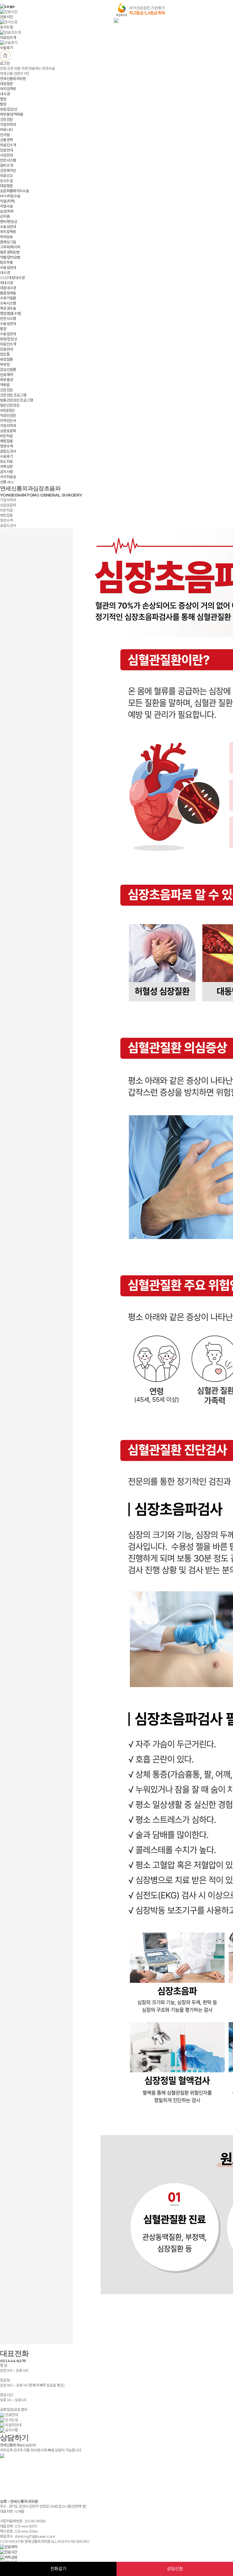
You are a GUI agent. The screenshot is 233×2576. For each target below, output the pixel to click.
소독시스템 (8, 303)
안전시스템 (8, 160)
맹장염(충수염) (11, 313)
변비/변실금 (9, 221)
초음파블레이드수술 (14, 191)
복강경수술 (8, 308)
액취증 (5, 385)
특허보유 (6, 237)
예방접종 (6, 441)
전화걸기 (58, 2569)
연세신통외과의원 (13, 79)
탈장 (3, 104)
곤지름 (5, 216)
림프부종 (6, 262)
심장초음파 (8, 431)
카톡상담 (6, 466)
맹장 (3, 99)
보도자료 (6, 461)
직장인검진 (8, 415)
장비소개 (6, 165)
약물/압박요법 (10, 257)
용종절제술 (8, 293)
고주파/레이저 (10, 247)
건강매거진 (8, 170)
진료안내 (6, 150)
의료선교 (6, 176)
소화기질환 (8, 298)
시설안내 (6, 155)
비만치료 (6, 436)
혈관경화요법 (10, 252)
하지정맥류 (8, 89)
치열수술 (6, 206)
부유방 (5, 364)
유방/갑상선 (9, 109)
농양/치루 (7, 211)
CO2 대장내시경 (12, 278)
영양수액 (6, 446)
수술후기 (6, 456)
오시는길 (6, 181)
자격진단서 (8, 421)
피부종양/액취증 (12, 114)
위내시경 (6, 283)
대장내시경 (8, 288)
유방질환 (6, 359)
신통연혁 (6, 140)
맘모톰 (5, 354)
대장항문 (6, 84)
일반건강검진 (10, 405)
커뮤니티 (6, 130)
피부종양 (6, 380)
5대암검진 (7, 410)
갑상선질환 (8, 369)
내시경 (5, 94)
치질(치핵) (7, 201)
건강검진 (6, 119)
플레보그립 (8, 242)
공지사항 (6, 472)
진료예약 (6, 375)
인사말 (5, 135)
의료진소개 (8, 145)
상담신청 (175, 2569)
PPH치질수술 (10, 196)
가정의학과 (8, 124)
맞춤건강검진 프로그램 (16, 400)
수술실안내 (8, 227)
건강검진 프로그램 (13, 395)
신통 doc (7, 482)
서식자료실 (8, 477)
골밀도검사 (8, 451)
